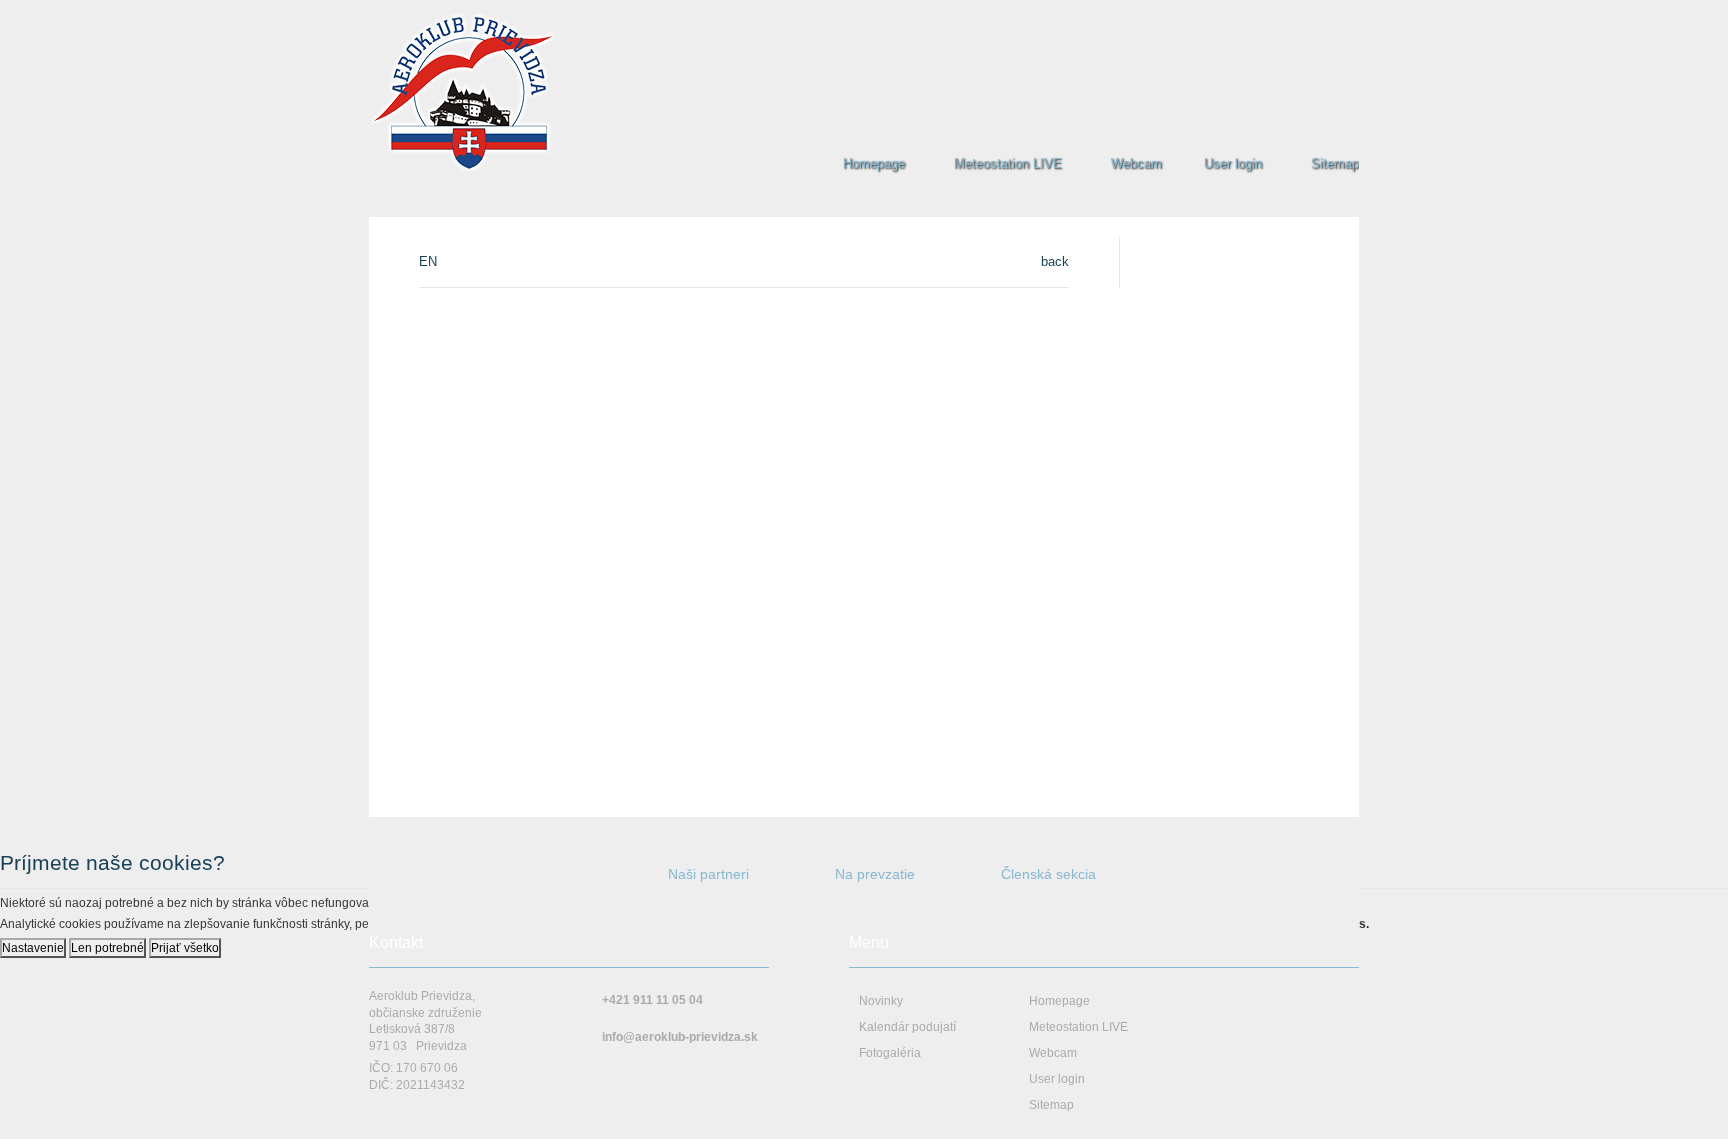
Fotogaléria (890, 1053)
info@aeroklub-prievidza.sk (680, 1037)
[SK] (1330, 15)
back (1055, 261)
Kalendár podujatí (907, 1027)
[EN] (1351, 15)
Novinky (881, 1001)
